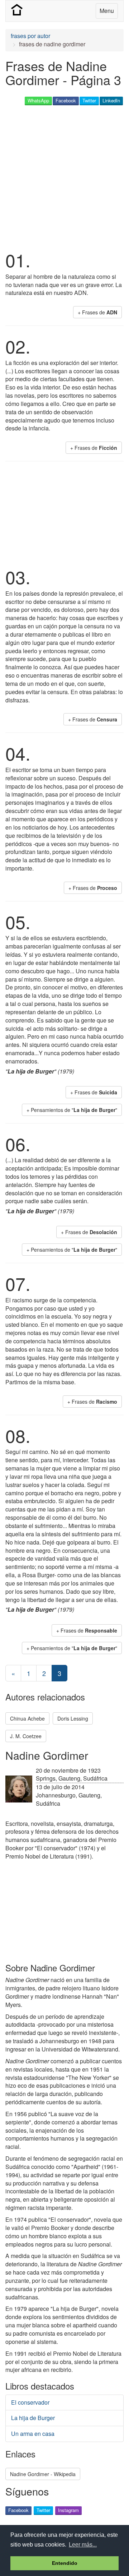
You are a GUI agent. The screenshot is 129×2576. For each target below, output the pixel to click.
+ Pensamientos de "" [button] (72, 1110)
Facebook (66, 100)
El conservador (30, 2402)
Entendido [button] (65, 2563)
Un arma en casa (33, 2434)
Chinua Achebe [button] (27, 1718)
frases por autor (30, 36)
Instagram (68, 2510)
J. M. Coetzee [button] (26, 1736)
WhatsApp (38, 100)
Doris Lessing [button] (73, 1718)
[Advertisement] (64, 177)
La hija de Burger (33, 2418)
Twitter (89, 100)
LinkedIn (111, 100)
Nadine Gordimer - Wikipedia (43, 2474)
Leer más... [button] (83, 2545)
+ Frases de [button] (97, 312)
